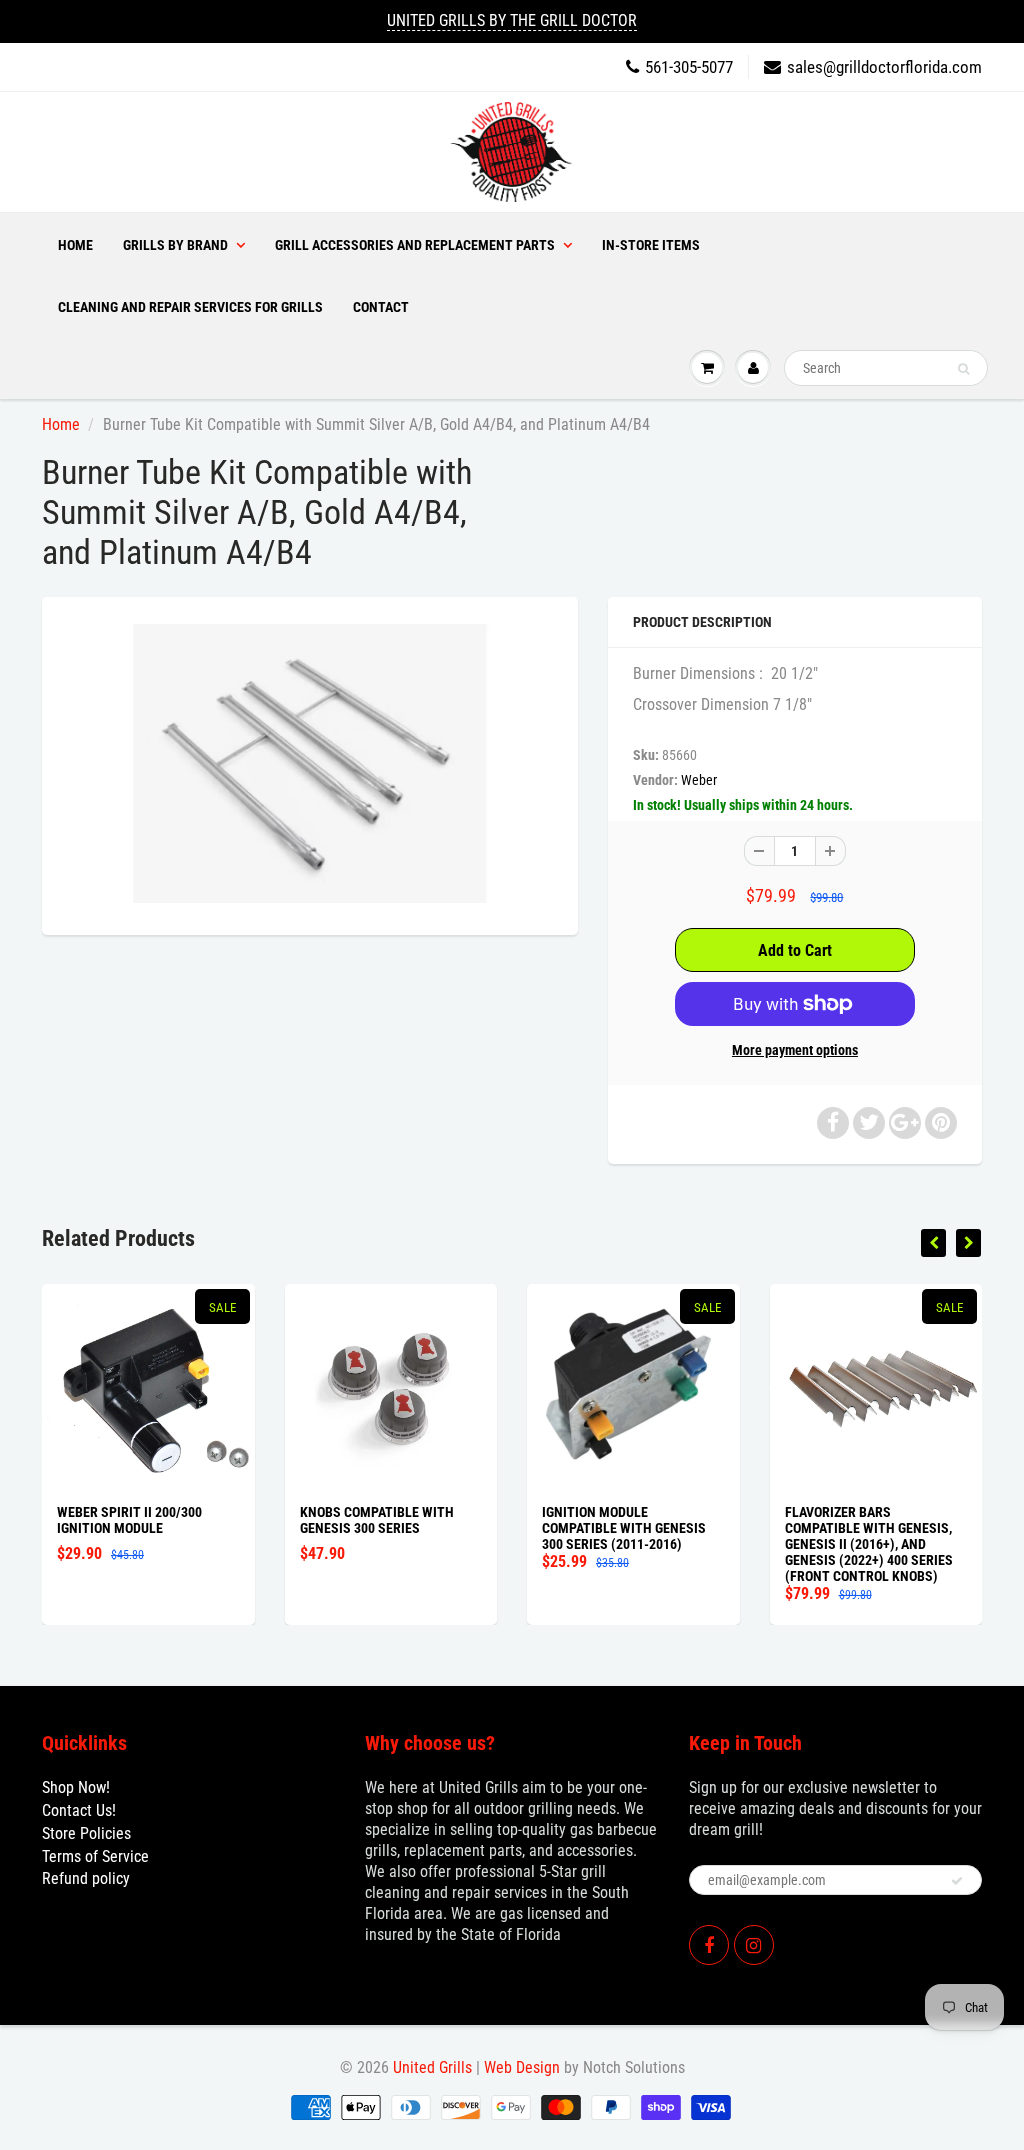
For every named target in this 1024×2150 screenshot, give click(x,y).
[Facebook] (709, 1945)
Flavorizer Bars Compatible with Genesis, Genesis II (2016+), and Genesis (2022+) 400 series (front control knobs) (869, 1544)
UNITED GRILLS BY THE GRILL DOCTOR (512, 20)
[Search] (963, 369)
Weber (699, 780)
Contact (381, 307)
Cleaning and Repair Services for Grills (190, 307)
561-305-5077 (689, 67)
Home (75, 245)
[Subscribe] (957, 1881)
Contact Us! (79, 1810)
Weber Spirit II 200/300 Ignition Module (129, 1520)
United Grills (432, 2067)
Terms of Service (95, 1856)
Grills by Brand (175, 245)
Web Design (522, 2067)
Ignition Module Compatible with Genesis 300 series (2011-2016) (624, 1528)
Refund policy (86, 1878)
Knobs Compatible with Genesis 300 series (377, 1520)
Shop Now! (76, 1787)
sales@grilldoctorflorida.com (884, 67)
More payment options (795, 1050)
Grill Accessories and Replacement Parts (415, 245)
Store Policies (86, 1833)
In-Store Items (651, 245)
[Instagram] (754, 1945)
